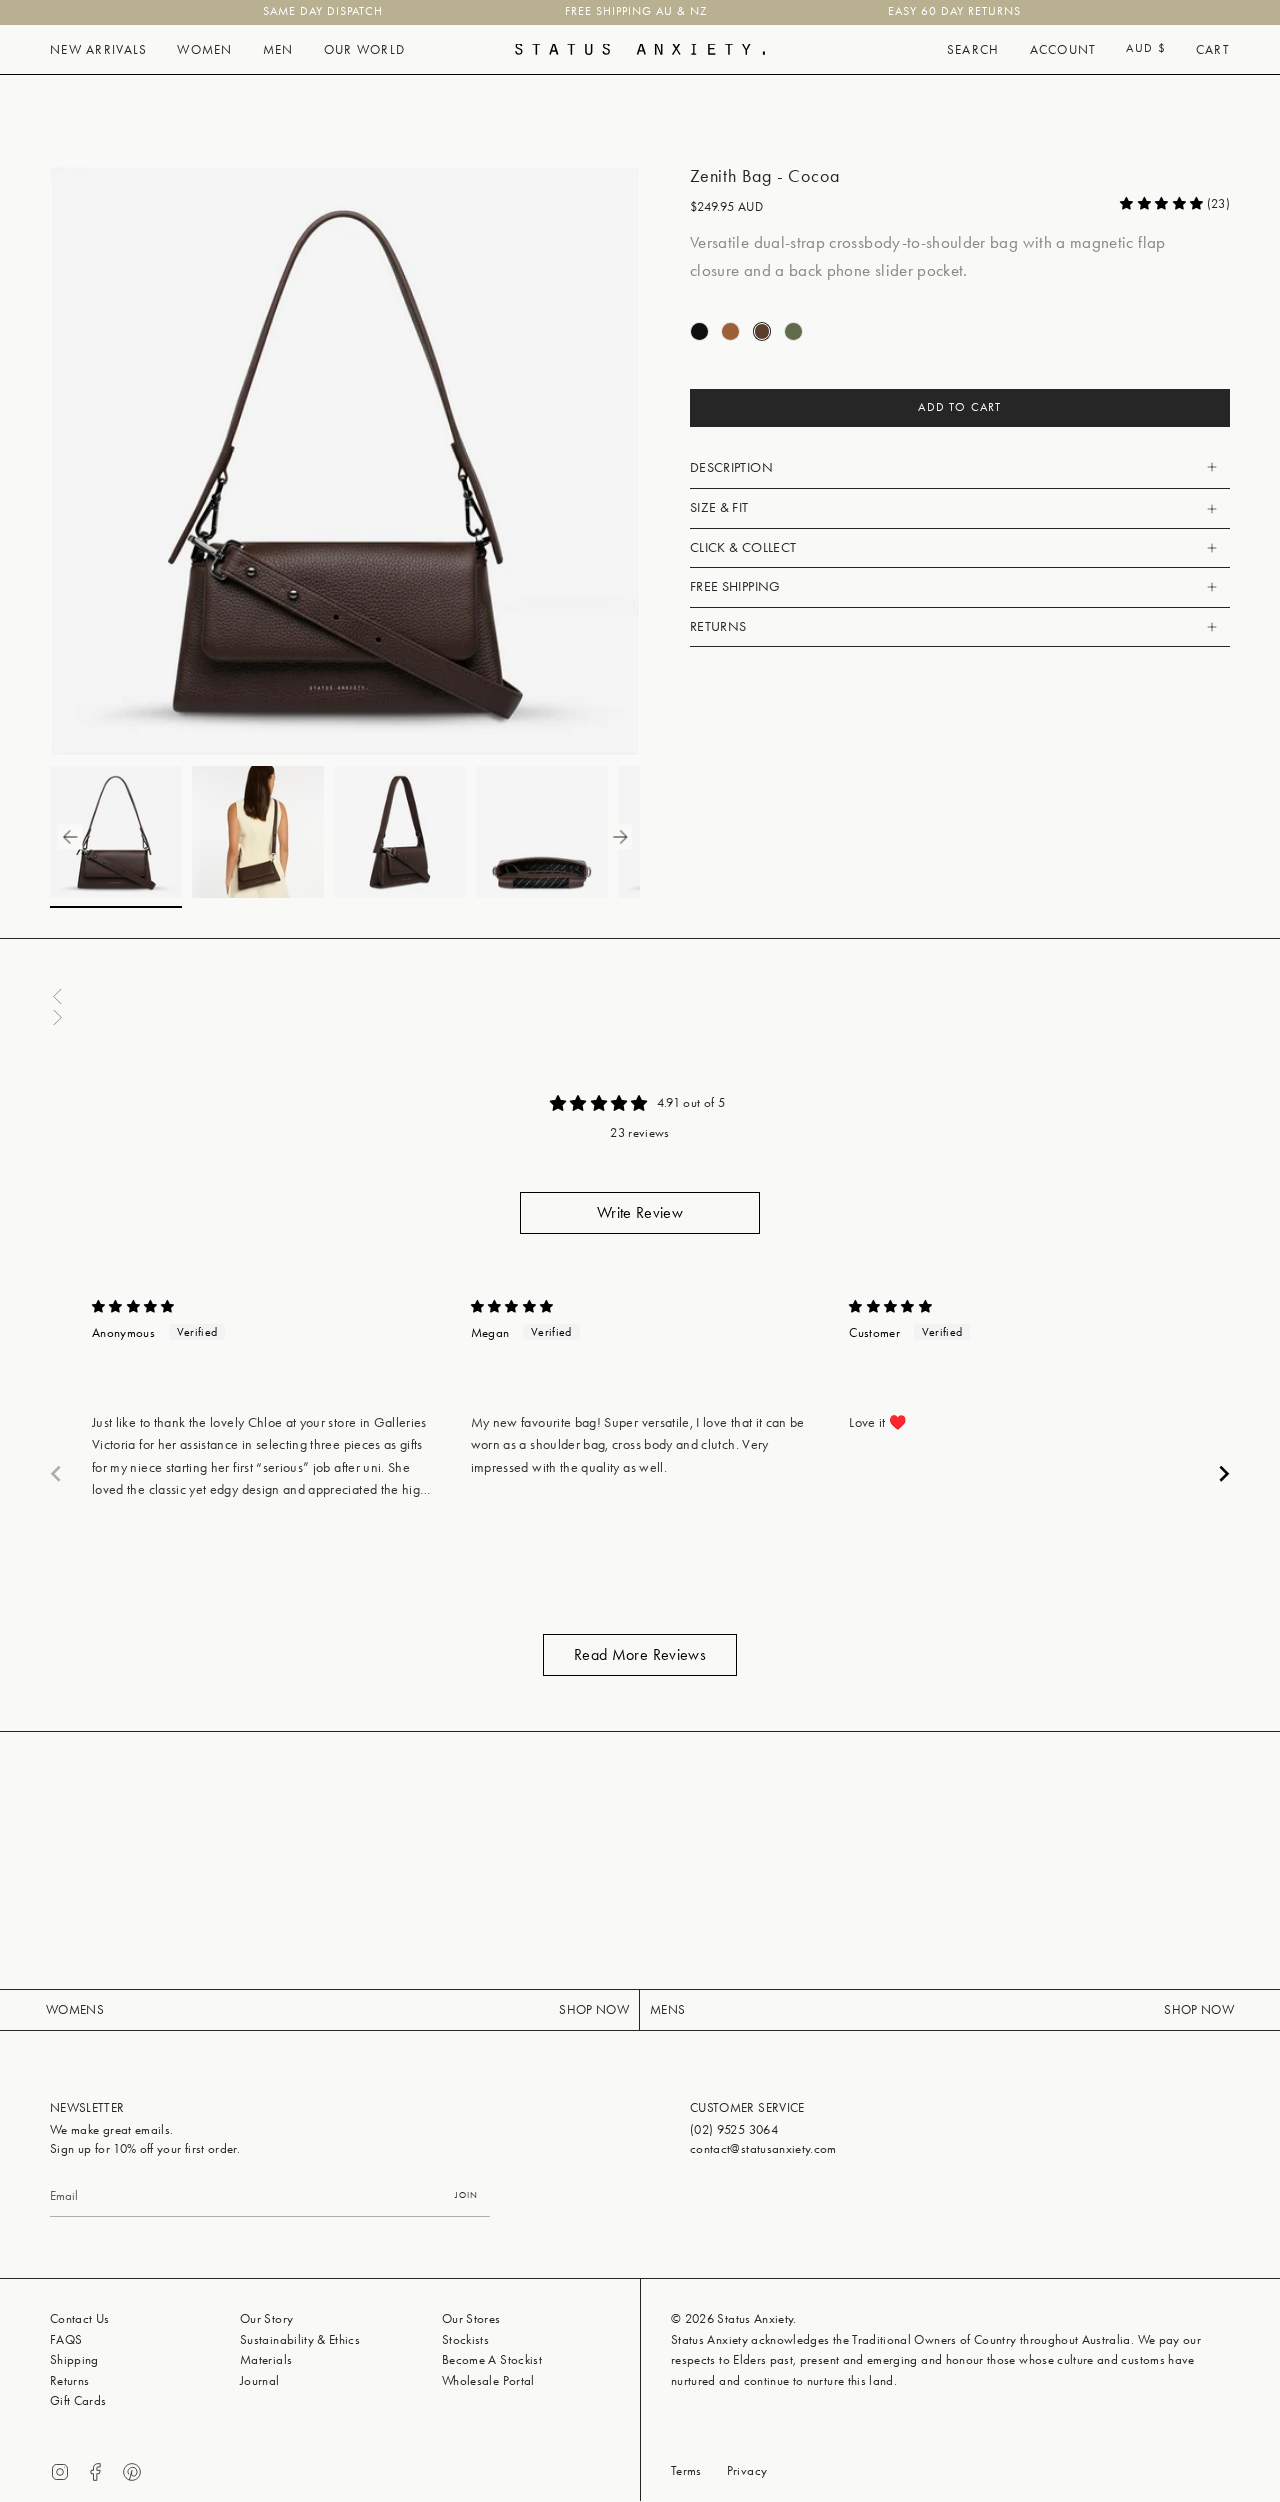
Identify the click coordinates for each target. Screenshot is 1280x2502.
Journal (259, 2380)
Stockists (465, 2339)
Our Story (266, 2318)
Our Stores (471, 2318)
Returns (718, 626)
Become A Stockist (492, 2359)
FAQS (66, 2339)
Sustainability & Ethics (300, 2339)
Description (731, 467)
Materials (266, 2359)
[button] (98, 50)
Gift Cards (78, 2400)
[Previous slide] (56, 1473)
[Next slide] (1224, 1473)
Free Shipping (735, 586)
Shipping (74, 2359)
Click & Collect (743, 547)
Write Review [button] (640, 1212)
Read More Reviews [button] (640, 1654)
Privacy (747, 2470)
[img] (133, 1306)
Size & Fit (719, 507)
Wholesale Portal (488, 2380)
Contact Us (80, 2318)
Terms (686, 2470)
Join (466, 2194)
